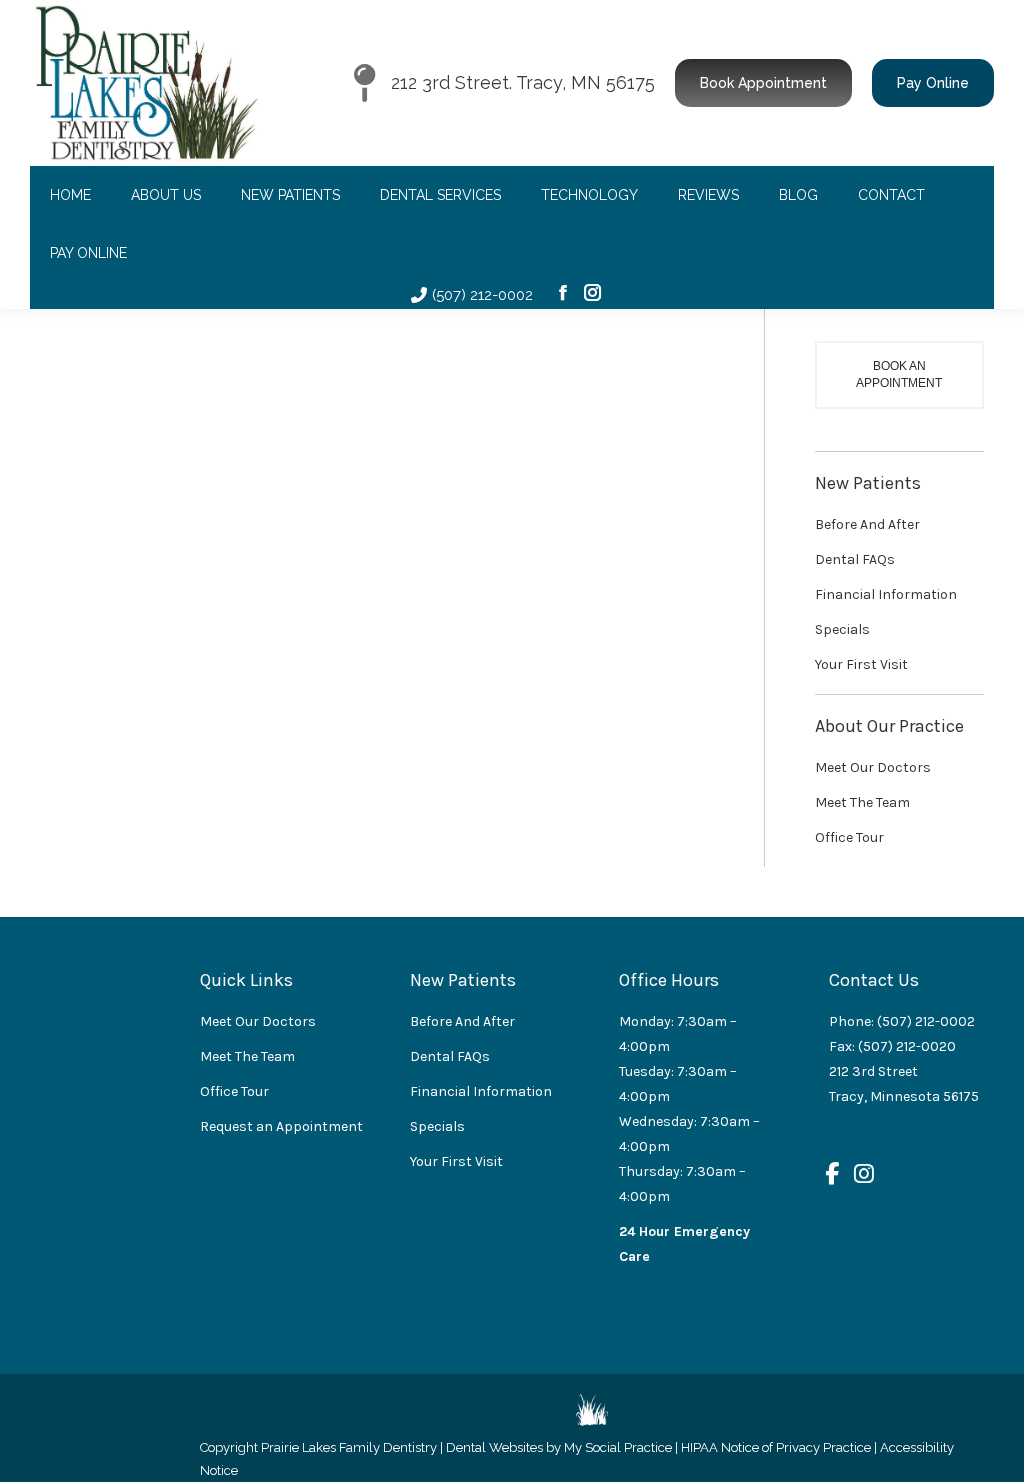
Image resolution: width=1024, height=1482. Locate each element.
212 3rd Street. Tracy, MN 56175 (523, 82)
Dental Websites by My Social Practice (559, 1447)
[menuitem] (70, 195)
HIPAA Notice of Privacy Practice (776, 1447)
